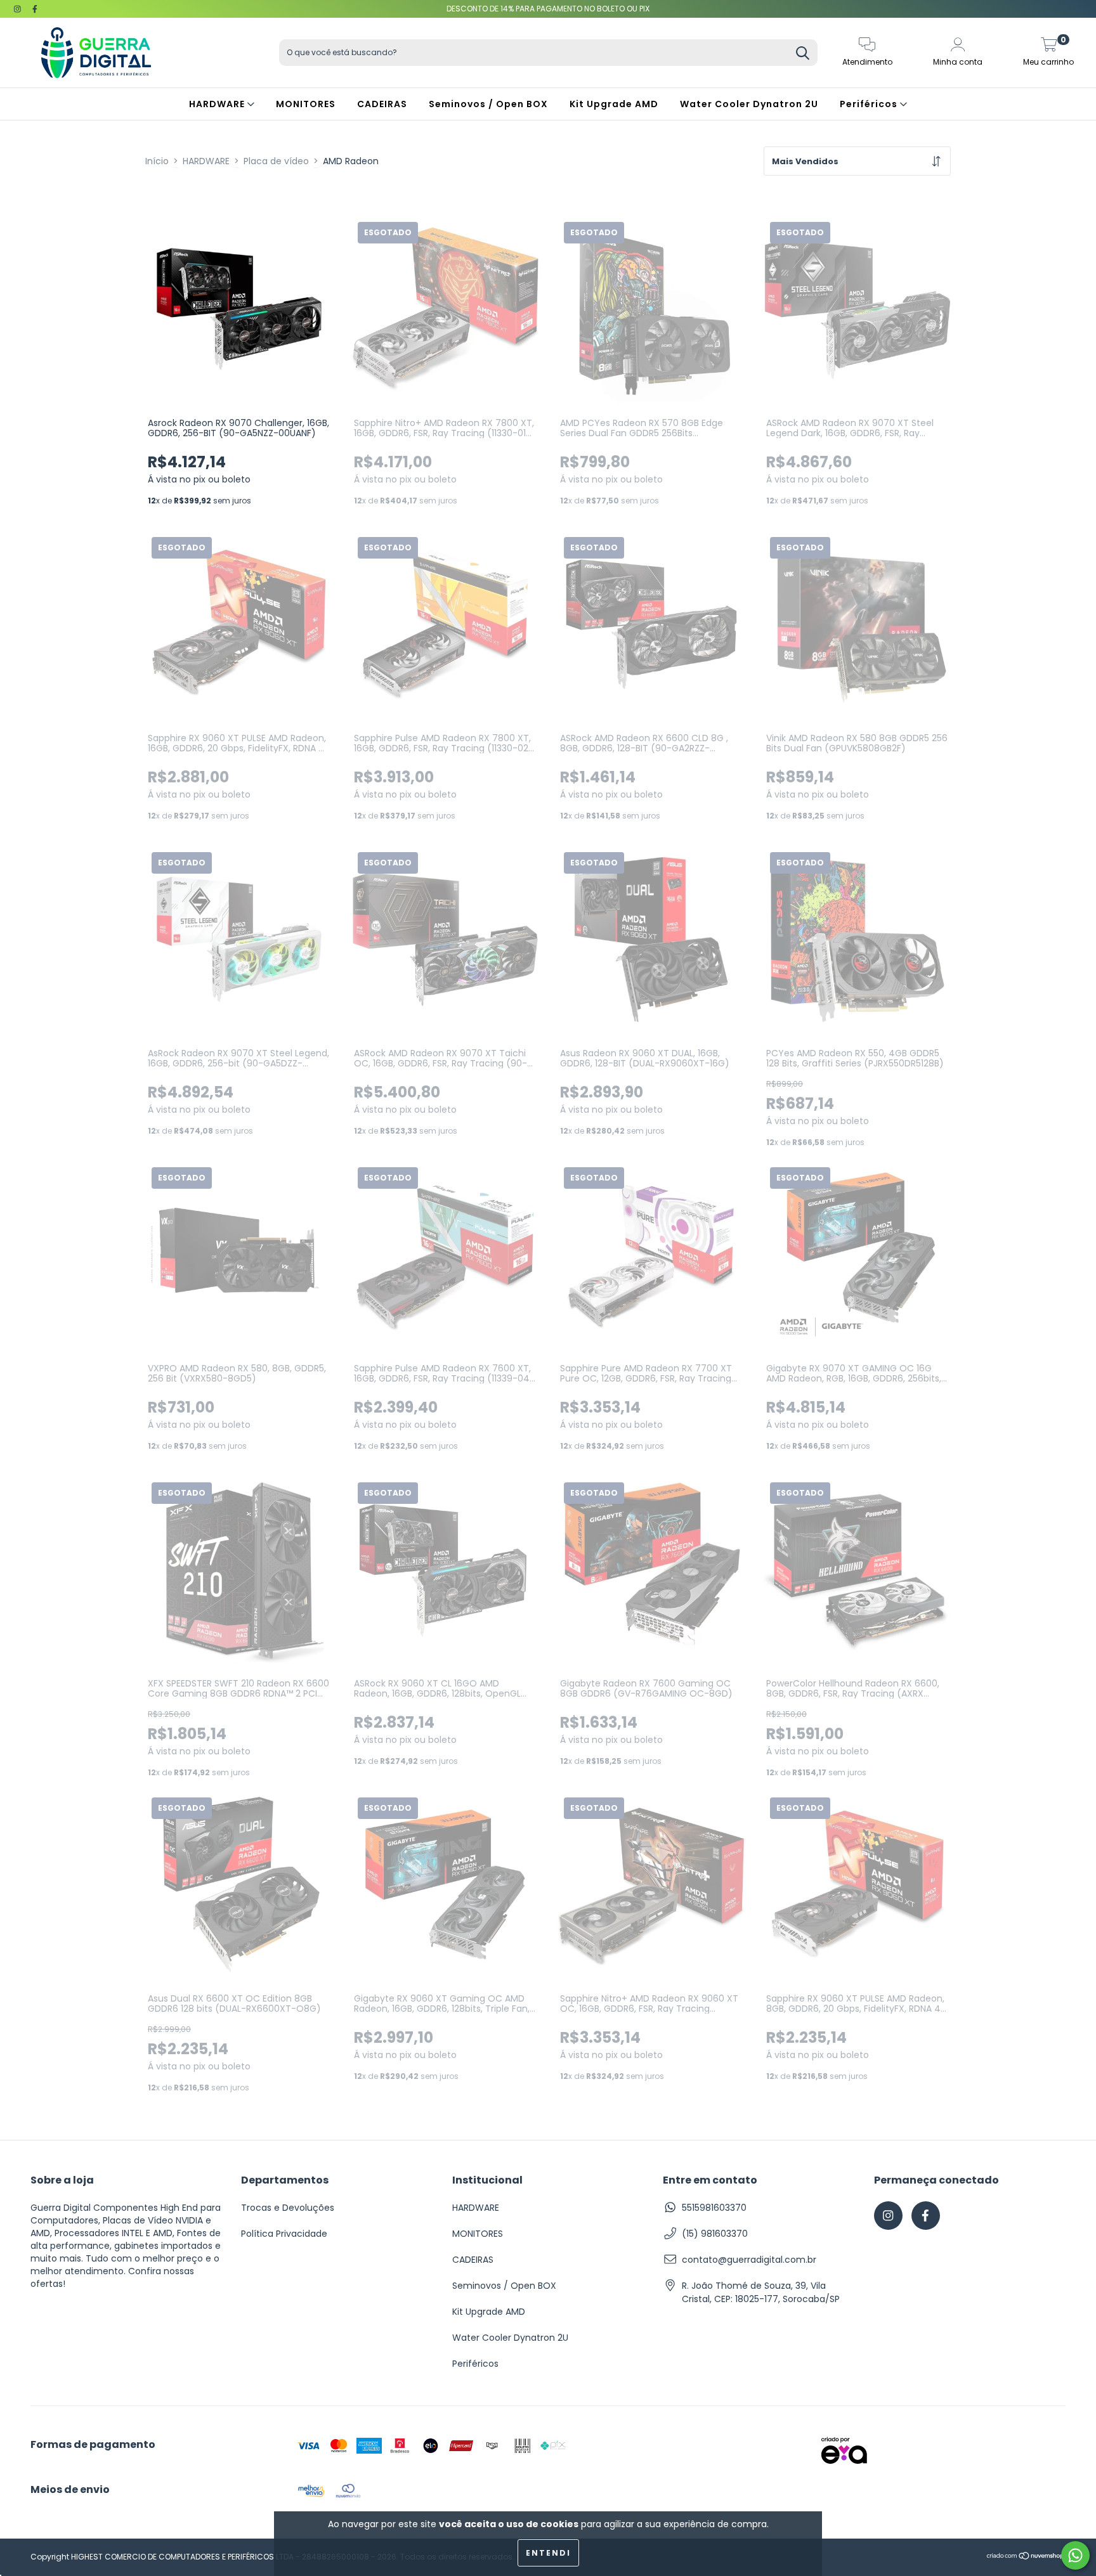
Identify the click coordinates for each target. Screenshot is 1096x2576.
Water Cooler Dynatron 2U (749, 104)
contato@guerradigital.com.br (749, 2260)
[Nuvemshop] (1026, 2557)
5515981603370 (714, 2208)
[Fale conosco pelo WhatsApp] (1075, 2555)
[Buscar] (803, 54)
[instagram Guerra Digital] (19, 9)
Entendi (548, 2553)
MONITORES (306, 104)
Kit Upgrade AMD (614, 104)
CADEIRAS (382, 104)
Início (157, 161)
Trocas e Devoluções (288, 2208)
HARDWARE (218, 104)
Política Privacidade (284, 2234)
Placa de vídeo (276, 161)
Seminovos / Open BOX (488, 104)
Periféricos (870, 104)
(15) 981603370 (715, 2234)
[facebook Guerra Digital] (35, 9)
